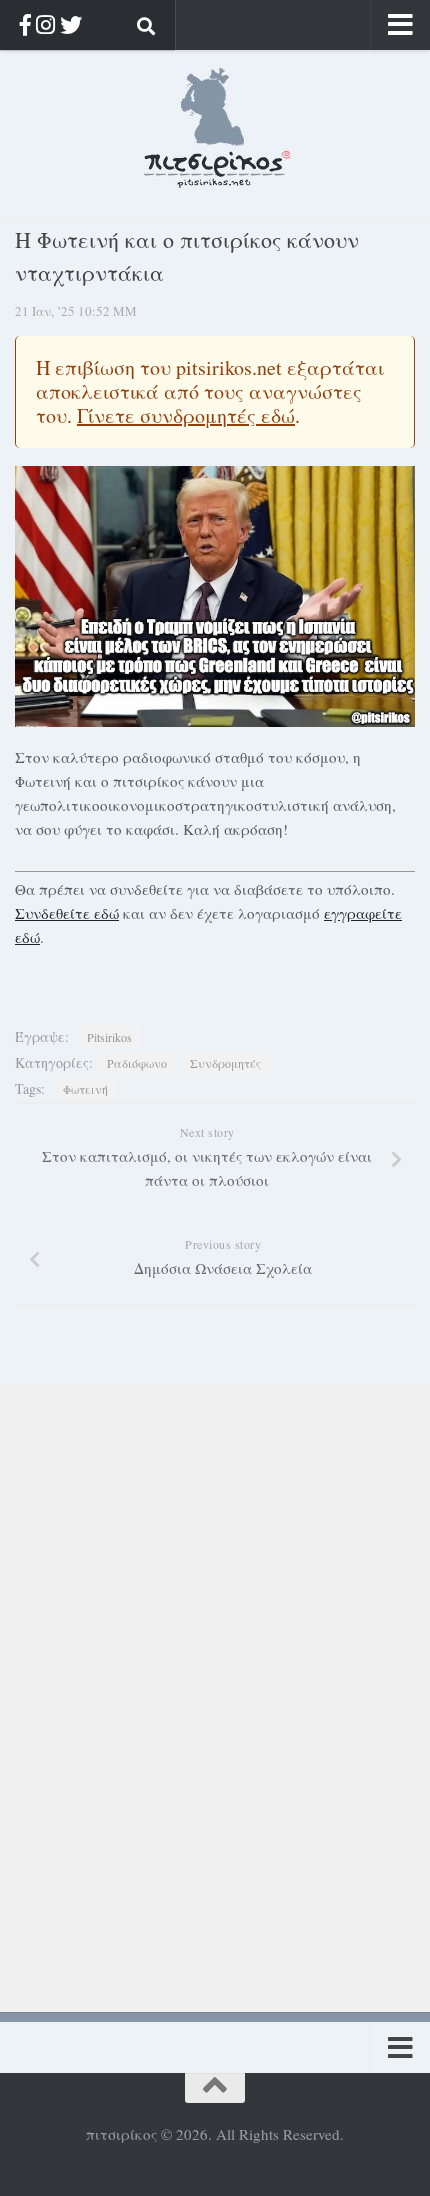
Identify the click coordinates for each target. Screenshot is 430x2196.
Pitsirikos (109, 1037)
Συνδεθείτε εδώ (67, 913)
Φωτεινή (85, 1089)
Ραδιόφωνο (137, 1063)
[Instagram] (45, 24)
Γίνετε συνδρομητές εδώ (186, 415)
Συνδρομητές (225, 1063)
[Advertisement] (150, 1686)
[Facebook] (25, 24)
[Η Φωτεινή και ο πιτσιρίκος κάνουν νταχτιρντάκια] (215, 596)
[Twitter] (71, 24)
